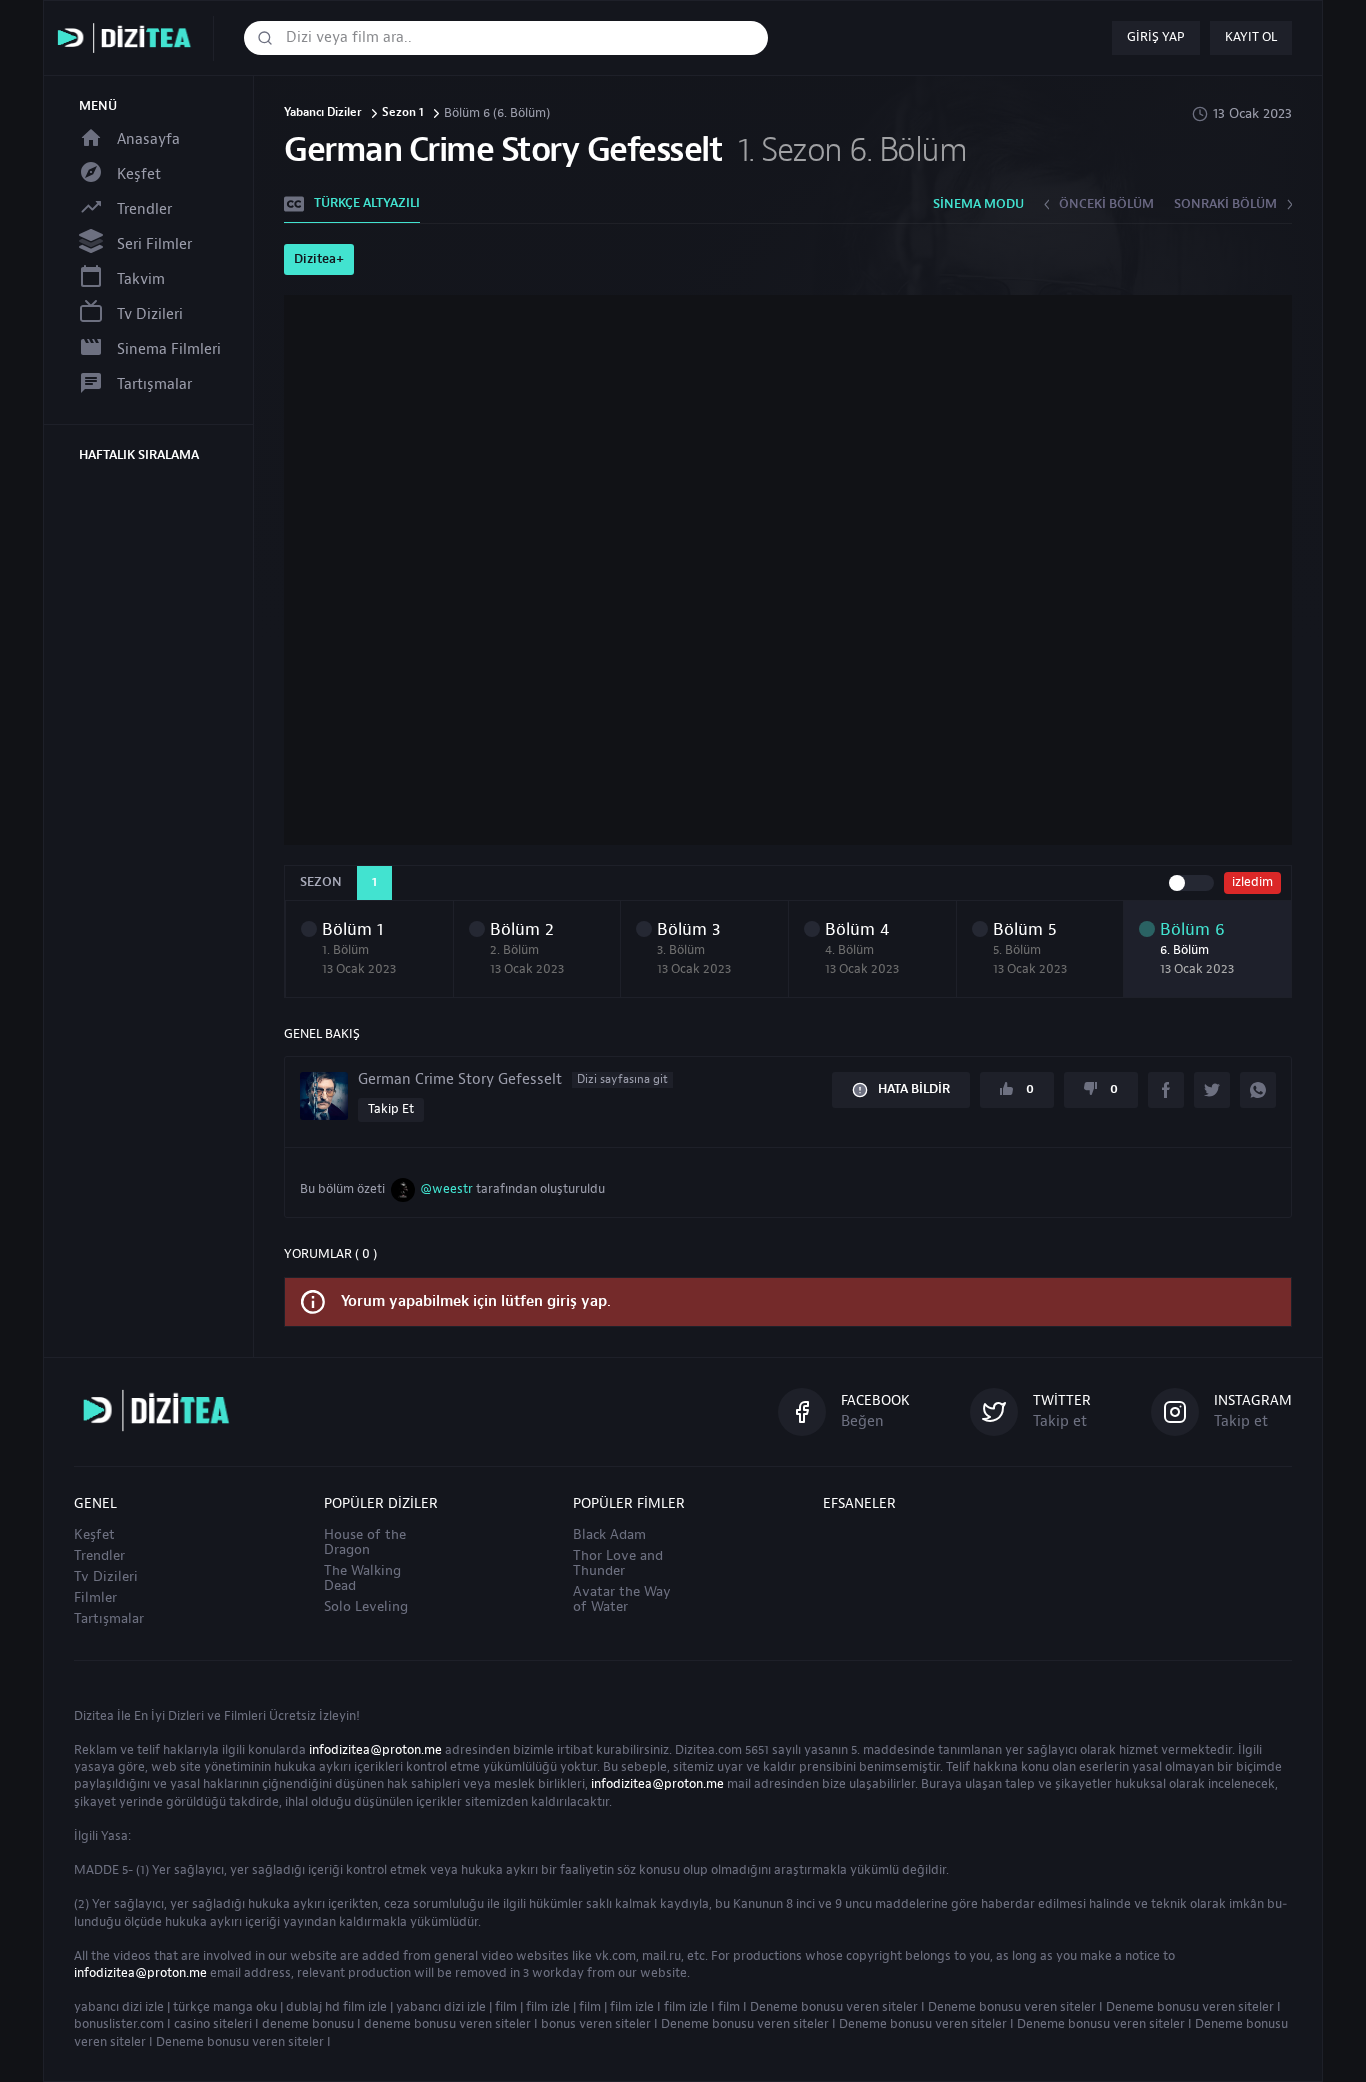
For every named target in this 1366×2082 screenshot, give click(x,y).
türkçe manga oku (225, 2007)
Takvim (141, 279)
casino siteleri (213, 2024)
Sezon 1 (403, 113)
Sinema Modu (978, 204)
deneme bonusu (308, 2024)
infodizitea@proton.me (375, 1750)
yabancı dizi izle (119, 2007)
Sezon (321, 882)
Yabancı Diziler (323, 113)
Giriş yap (1156, 37)
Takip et (391, 1109)
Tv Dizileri (150, 314)
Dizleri (186, 1716)
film (506, 2007)
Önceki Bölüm (1106, 204)
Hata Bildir (914, 1089)
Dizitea (94, 1716)
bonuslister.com (119, 2024)
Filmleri (245, 1716)
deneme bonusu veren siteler (447, 2024)
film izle (548, 2007)
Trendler (144, 209)
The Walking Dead (362, 1578)
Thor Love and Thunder (618, 1563)
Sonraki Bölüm (1225, 204)
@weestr (446, 1189)
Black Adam (609, 1535)
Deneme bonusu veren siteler (834, 2007)
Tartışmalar (154, 384)
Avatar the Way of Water (622, 1599)
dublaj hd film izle (336, 2007)
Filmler (95, 1598)
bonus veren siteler (596, 2024)
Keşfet (139, 174)
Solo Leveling (366, 1607)
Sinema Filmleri (169, 349)
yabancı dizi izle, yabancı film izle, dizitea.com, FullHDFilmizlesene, (129, 38)
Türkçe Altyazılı (367, 203)
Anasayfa (148, 139)
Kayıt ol (1251, 37)
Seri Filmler (154, 244)
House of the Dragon (365, 1542)
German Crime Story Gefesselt (513, 1080)
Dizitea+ (319, 259)
